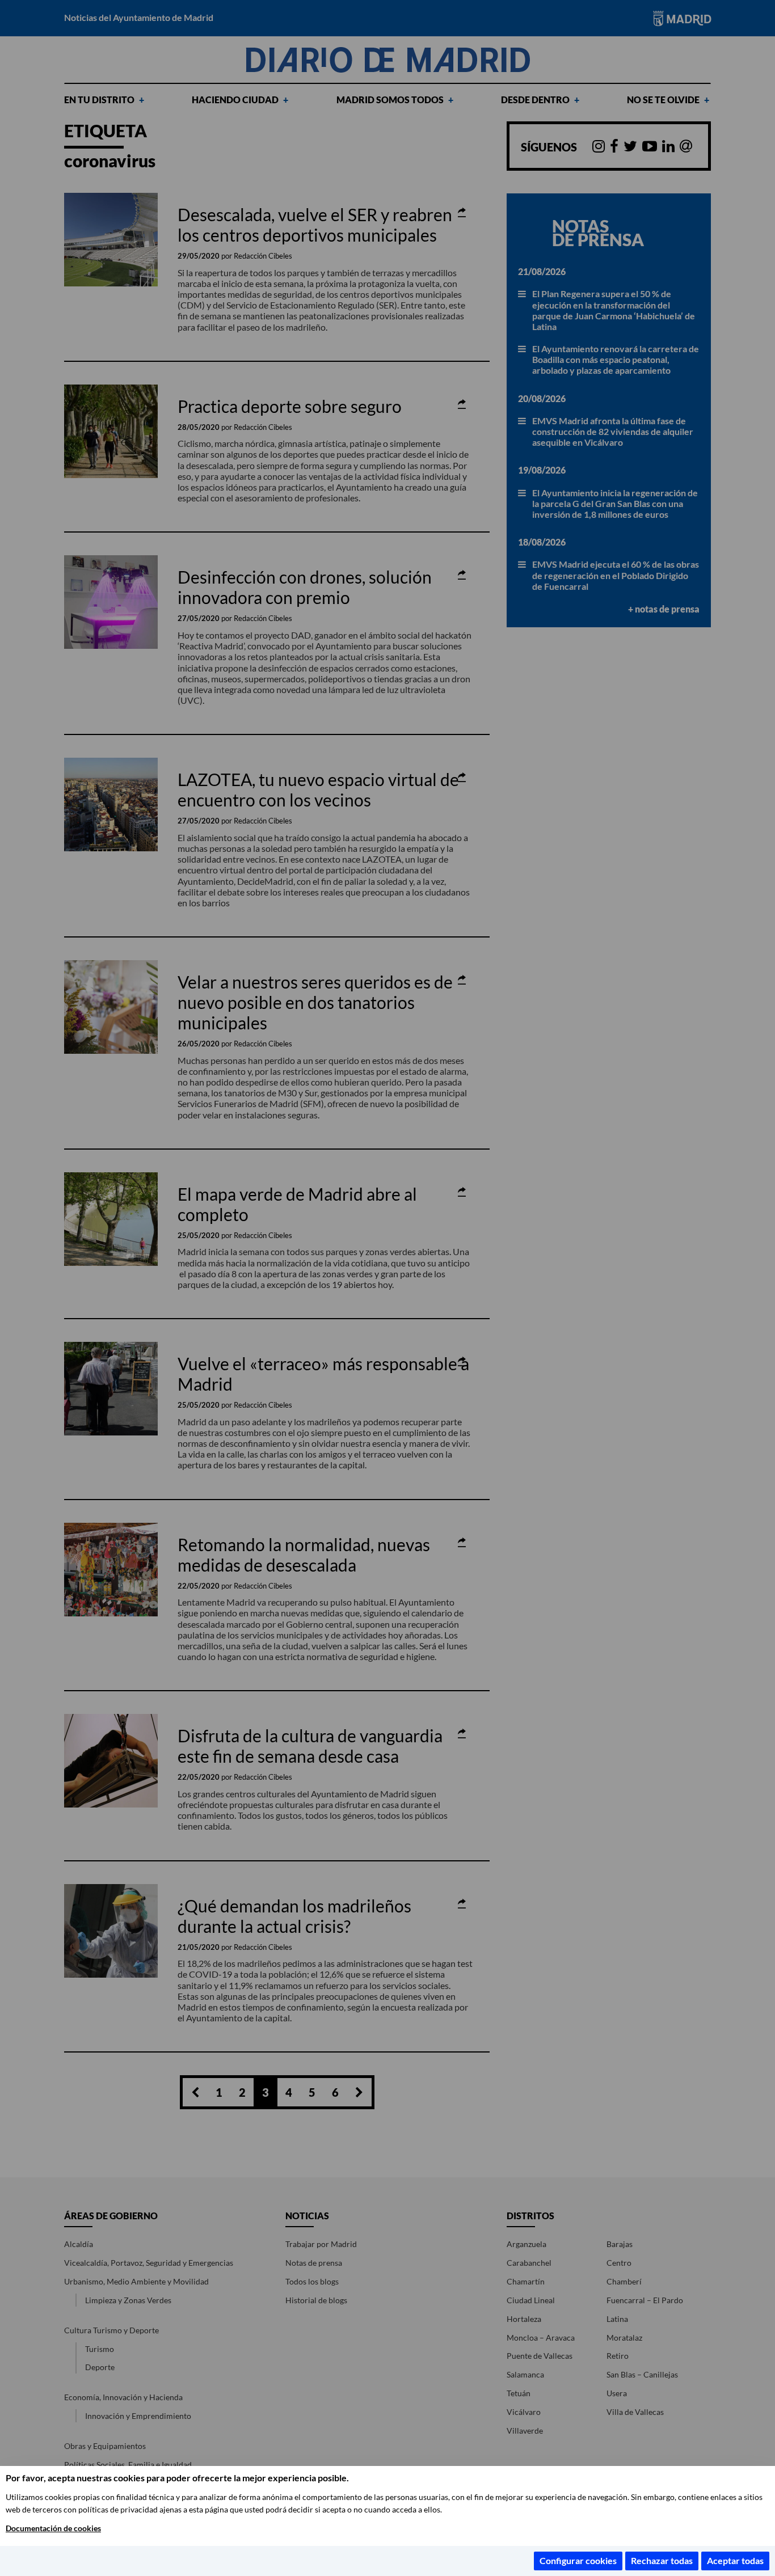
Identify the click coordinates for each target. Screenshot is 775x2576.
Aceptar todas (735, 2560)
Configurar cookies (578, 2560)
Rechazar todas (662, 2560)
